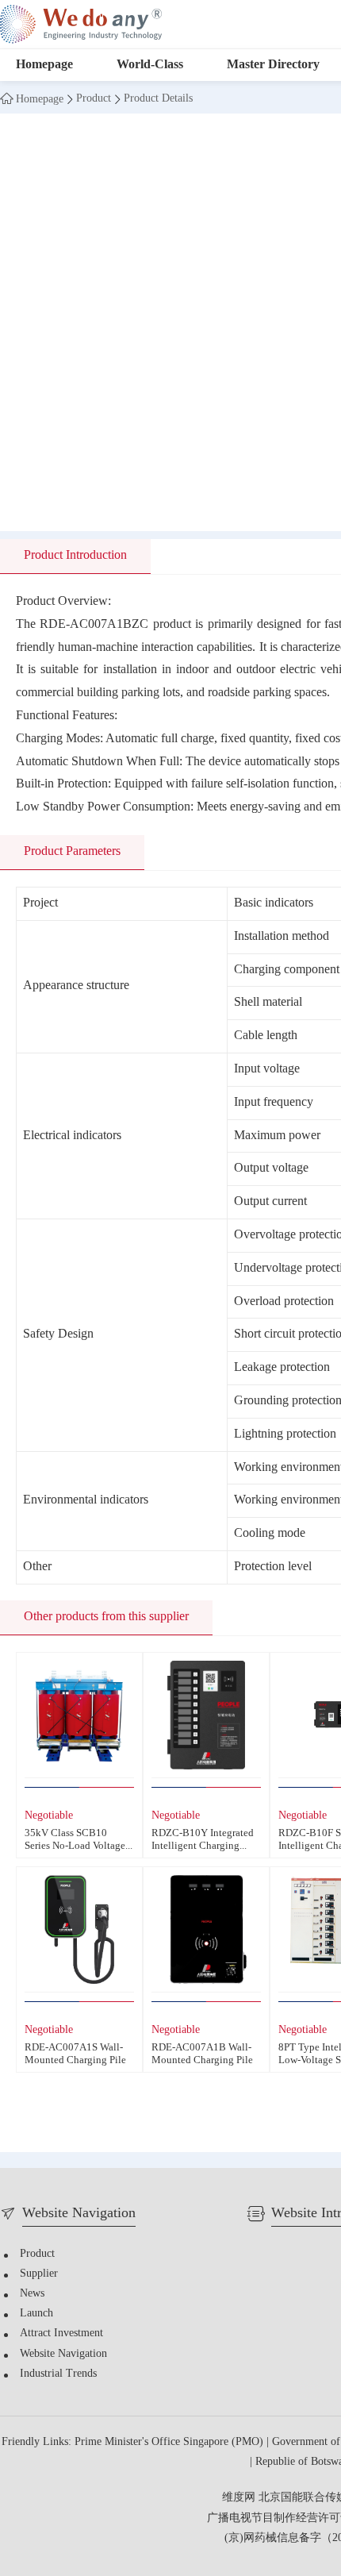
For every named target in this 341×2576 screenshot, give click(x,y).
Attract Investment (61, 2333)
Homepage (44, 65)
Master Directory (273, 65)
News (32, 2294)
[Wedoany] (81, 24)
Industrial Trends (58, 2374)
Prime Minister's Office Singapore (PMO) (170, 2442)
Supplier (39, 2274)
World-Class (150, 65)
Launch (36, 2314)
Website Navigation (63, 2354)
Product (94, 99)
